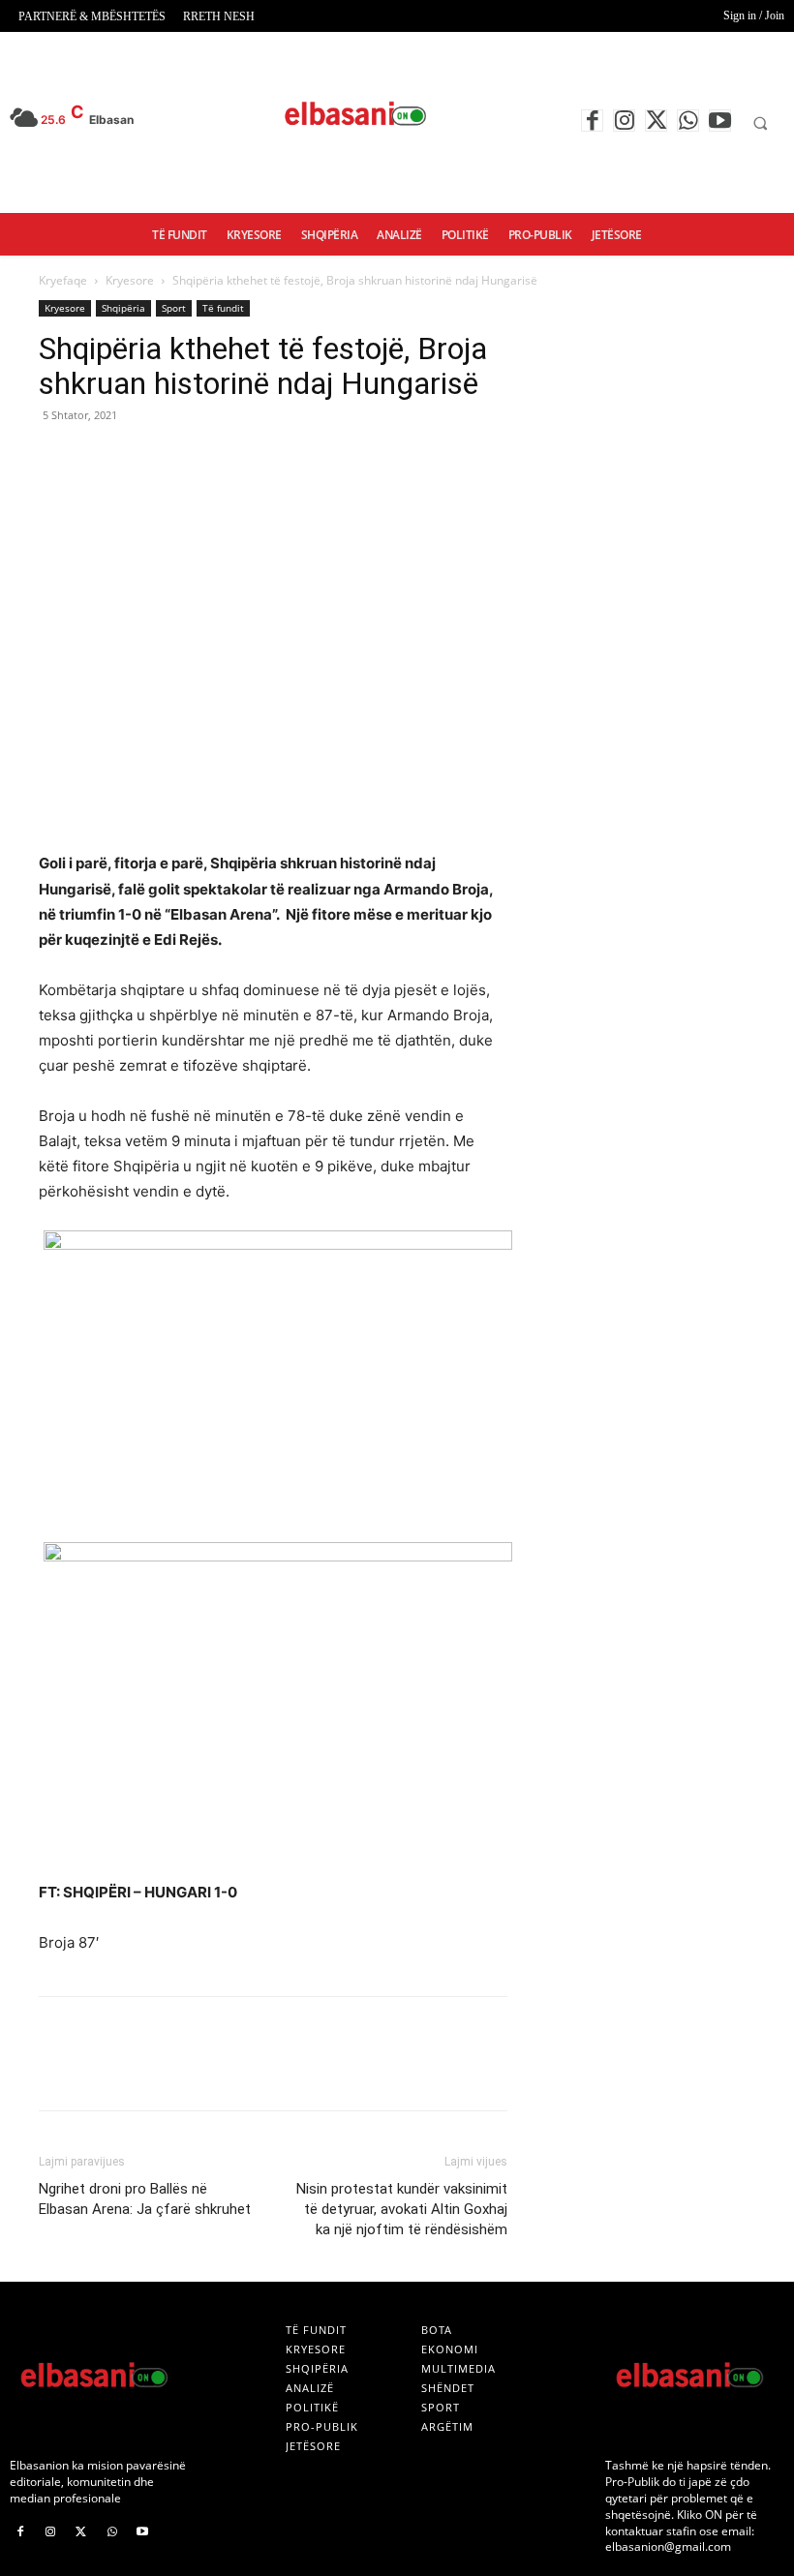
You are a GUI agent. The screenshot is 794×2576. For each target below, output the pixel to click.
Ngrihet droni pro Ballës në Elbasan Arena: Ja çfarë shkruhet (145, 2199)
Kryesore (130, 280)
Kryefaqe (63, 280)
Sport (174, 308)
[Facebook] (592, 121)
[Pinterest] (147, 459)
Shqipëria (123, 308)
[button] (760, 123)
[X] (656, 121)
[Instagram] (624, 121)
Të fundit (223, 308)
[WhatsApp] (688, 121)
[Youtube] (720, 121)
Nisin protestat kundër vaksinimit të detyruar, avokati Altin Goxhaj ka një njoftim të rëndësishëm (402, 2209)
